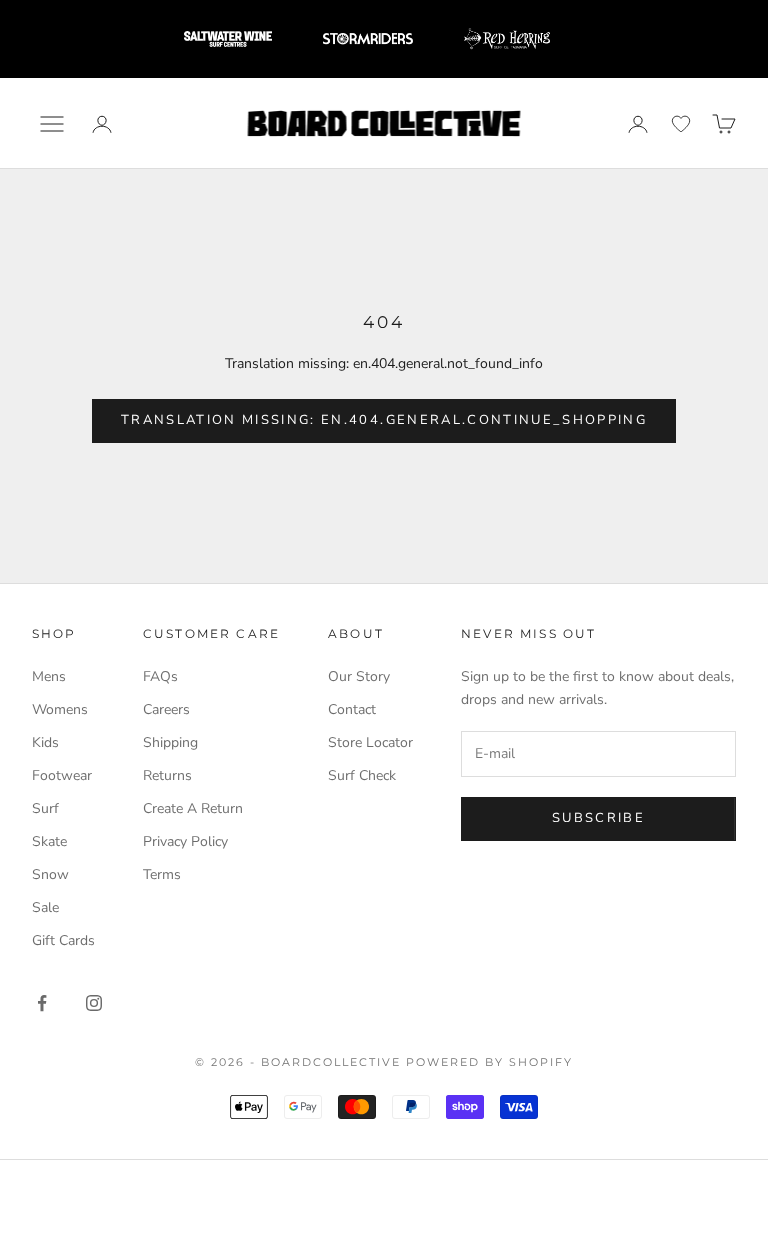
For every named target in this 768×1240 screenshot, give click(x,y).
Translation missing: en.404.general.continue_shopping (384, 420)
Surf (45, 808)
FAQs (160, 676)
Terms (162, 874)
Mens (49, 676)
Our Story (359, 676)
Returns (167, 775)
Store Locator (370, 742)
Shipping (170, 742)
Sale (45, 907)
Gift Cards (63, 940)
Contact (352, 709)
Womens (60, 709)
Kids (45, 742)
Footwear (62, 775)
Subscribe (598, 818)
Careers (166, 709)
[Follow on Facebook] (42, 1003)
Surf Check (362, 775)
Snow (50, 874)
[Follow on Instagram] (94, 1003)
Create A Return (193, 808)
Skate (49, 841)
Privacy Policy (185, 841)
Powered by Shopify (489, 1062)
